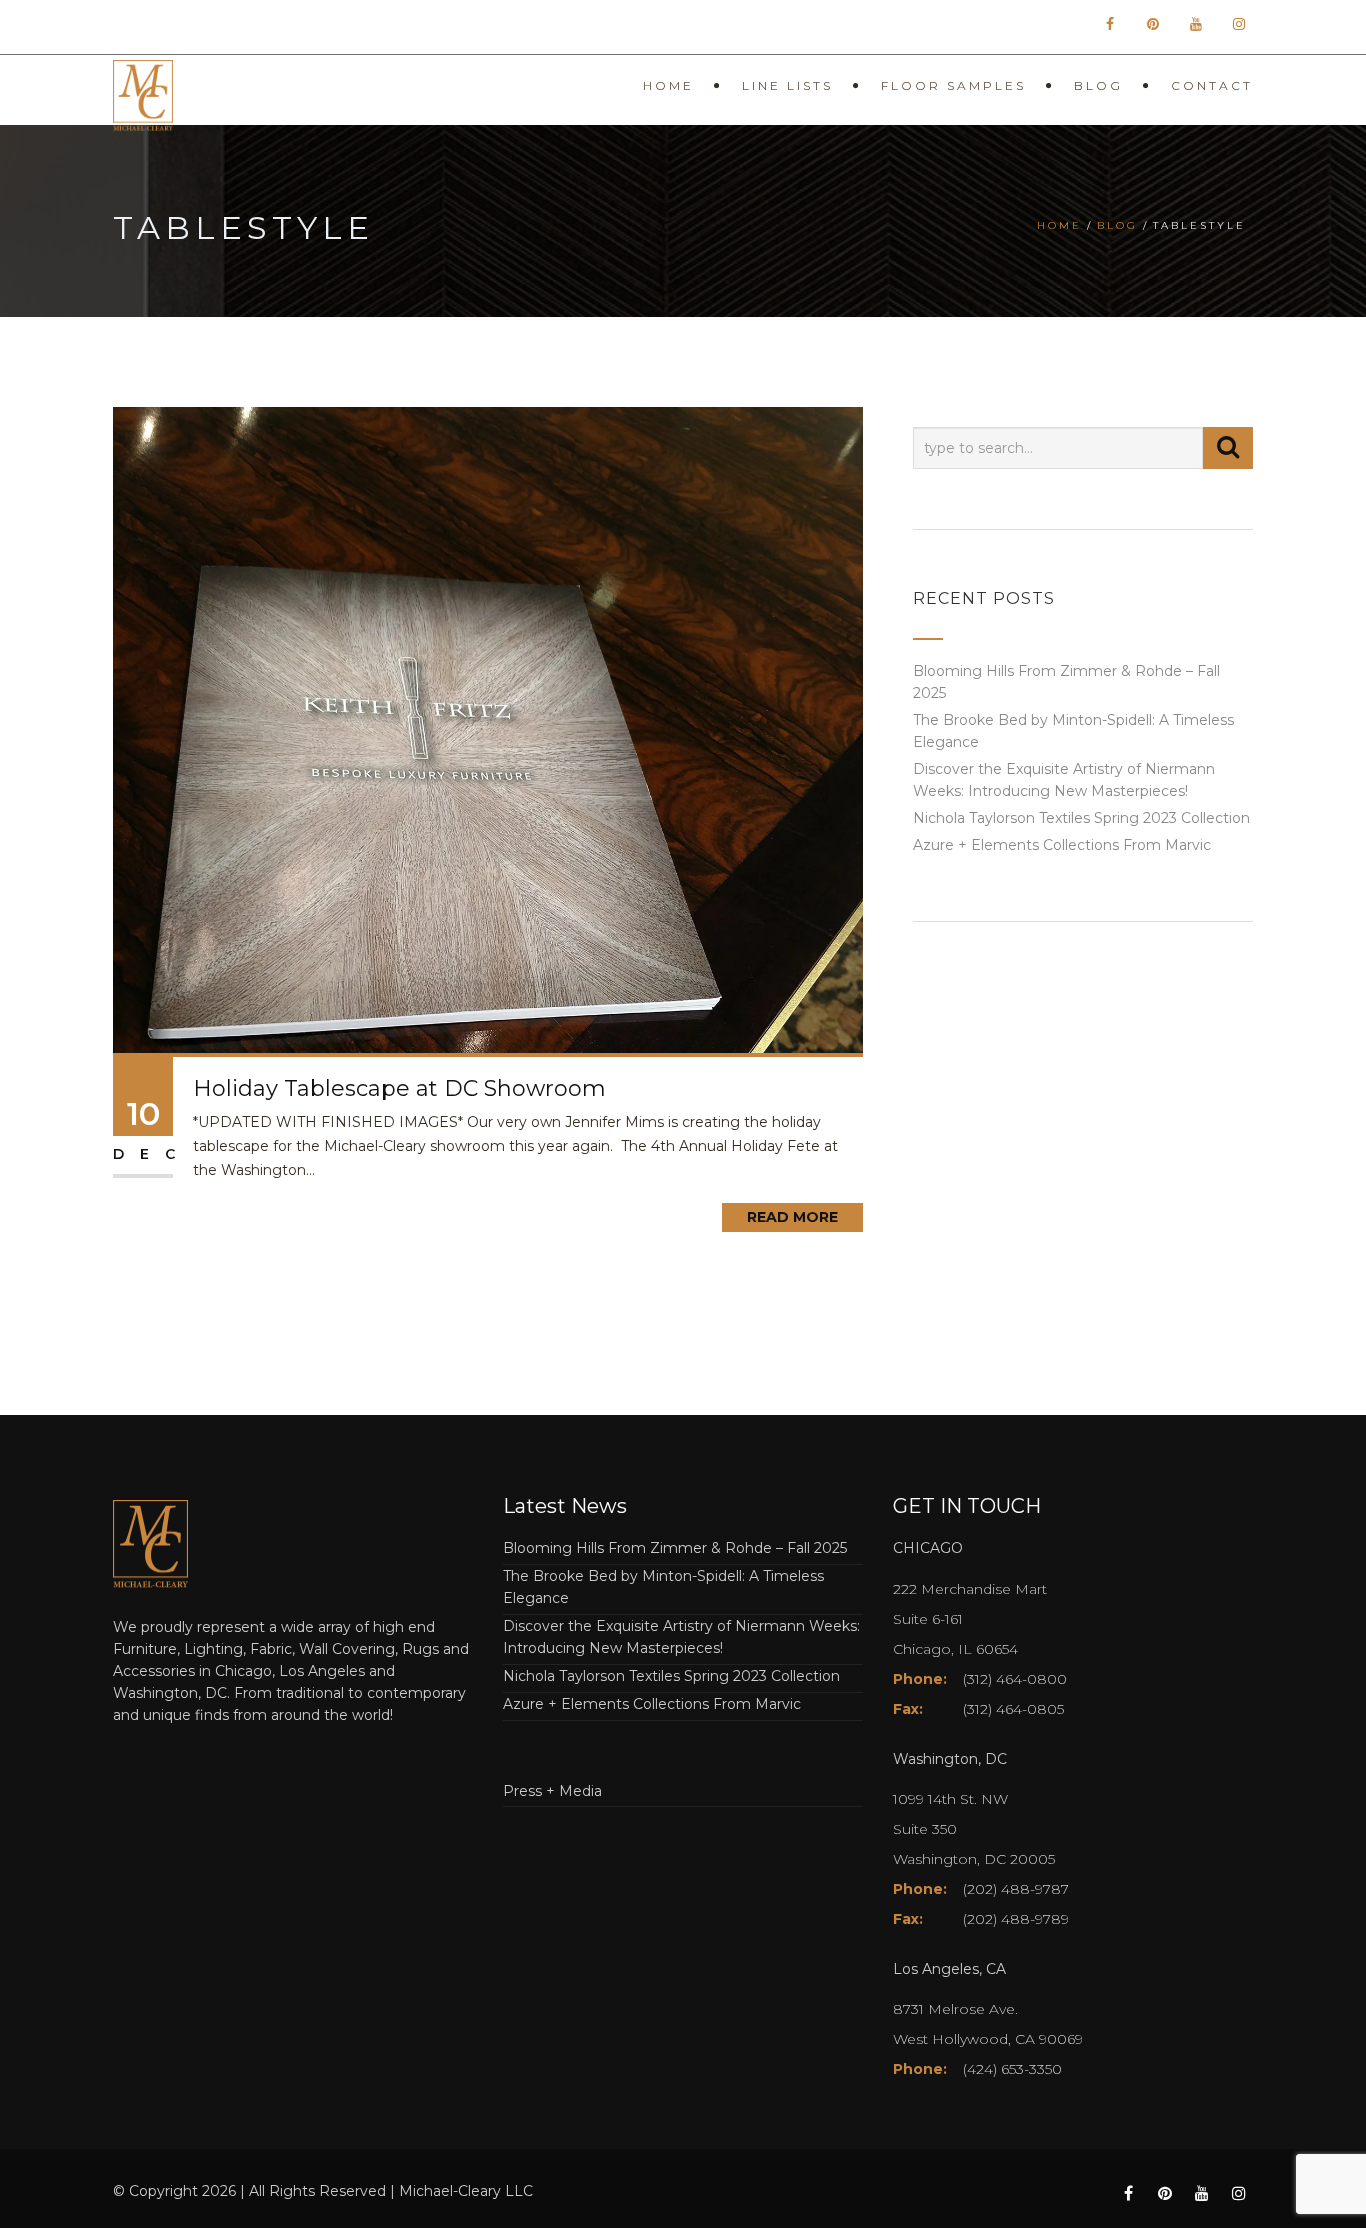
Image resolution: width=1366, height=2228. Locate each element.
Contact (1212, 85)
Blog (1098, 85)
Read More (792, 1217)
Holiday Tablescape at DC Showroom (399, 1088)
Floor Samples (953, 85)
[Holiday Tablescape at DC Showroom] (488, 729)
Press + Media (552, 1791)
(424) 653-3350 (1012, 2069)
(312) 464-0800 (1015, 1679)
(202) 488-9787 (1016, 1889)
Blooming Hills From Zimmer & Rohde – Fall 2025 (675, 1548)
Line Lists (787, 85)
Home (668, 85)
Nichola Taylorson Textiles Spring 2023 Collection (1081, 818)
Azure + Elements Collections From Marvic (1062, 845)
